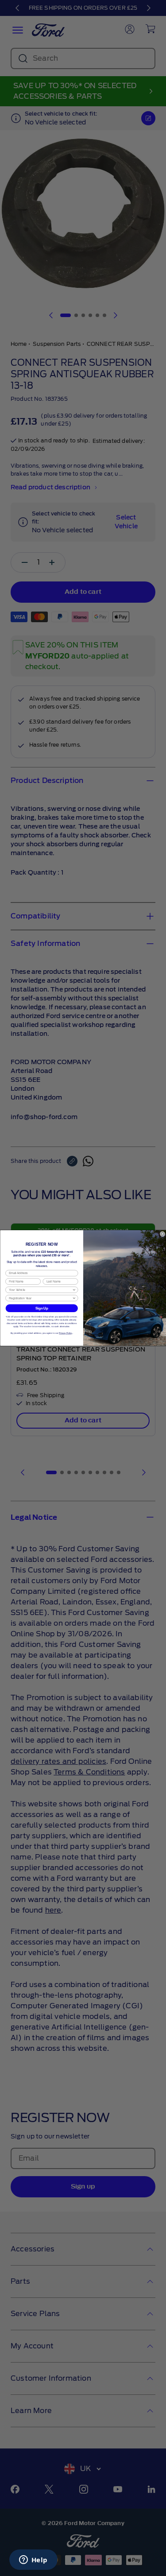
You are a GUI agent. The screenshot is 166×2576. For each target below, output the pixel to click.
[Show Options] (74, 1290)
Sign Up (41, 1308)
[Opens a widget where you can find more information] (33, 2561)
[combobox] (41, 1290)
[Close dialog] (162, 1234)
